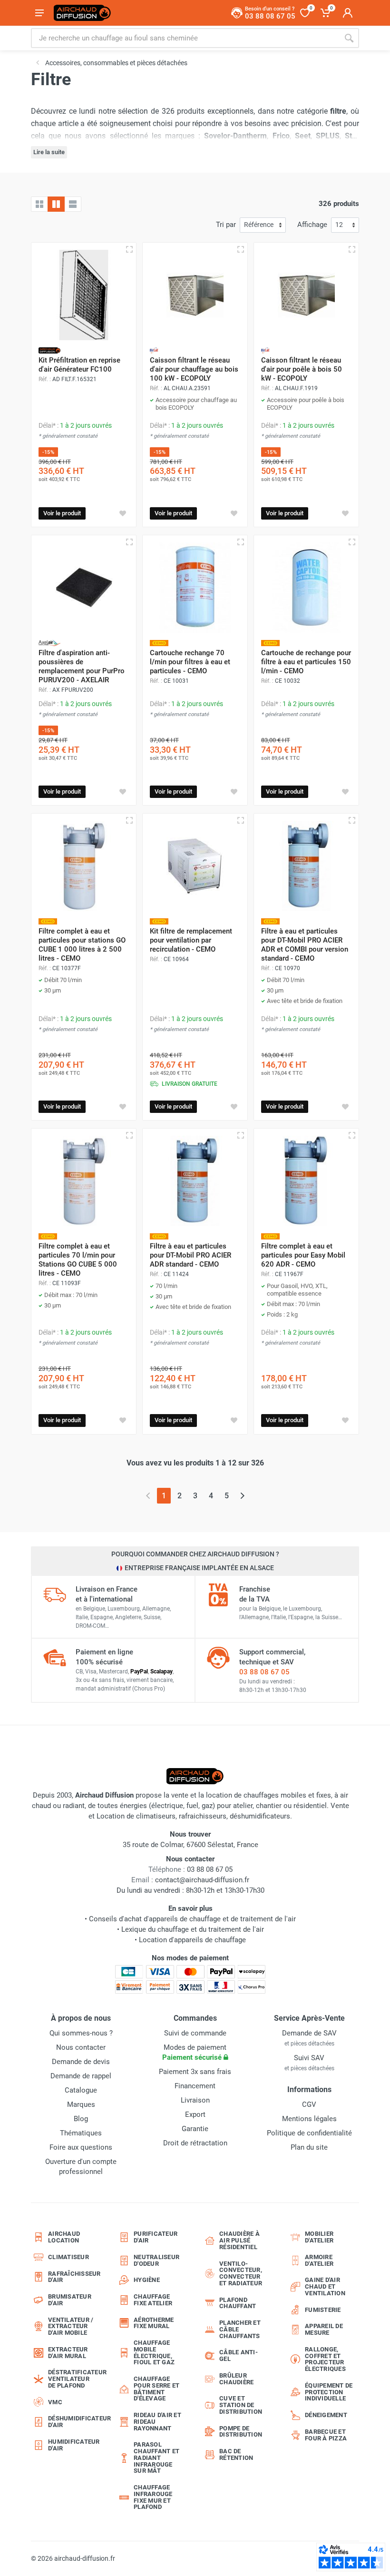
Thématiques (81, 2133)
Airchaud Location (64, 2237)
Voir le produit (62, 513)
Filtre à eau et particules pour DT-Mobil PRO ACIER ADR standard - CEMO (190, 1255)
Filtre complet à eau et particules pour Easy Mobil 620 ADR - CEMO (303, 1255)
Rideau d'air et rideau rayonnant (157, 2422)
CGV (309, 2104)
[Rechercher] (349, 38)
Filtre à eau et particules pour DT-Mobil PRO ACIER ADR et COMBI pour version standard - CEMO (305, 945)
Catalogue (81, 2090)
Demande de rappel (81, 2076)
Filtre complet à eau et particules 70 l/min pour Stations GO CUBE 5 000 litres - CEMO (78, 1260)
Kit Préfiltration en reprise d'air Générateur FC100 (79, 365)
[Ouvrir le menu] (39, 13)
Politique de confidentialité (309, 2133)
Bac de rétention (236, 2454)
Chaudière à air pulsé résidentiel (239, 2240)
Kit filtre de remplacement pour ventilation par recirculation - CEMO (191, 940)
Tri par (226, 225)
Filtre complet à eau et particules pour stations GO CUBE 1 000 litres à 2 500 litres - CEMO (82, 945)
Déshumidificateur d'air (75, 2422)
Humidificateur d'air (74, 2445)
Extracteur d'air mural (68, 2353)
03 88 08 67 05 (264, 1672)
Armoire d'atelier (319, 2260)
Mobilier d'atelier (319, 2237)
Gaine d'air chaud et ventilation (325, 2286)
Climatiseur (68, 2257)
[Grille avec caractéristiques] (56, 204)
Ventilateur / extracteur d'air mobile (71, 2326)
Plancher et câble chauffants (240, 2329)
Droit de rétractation (195, 2143)
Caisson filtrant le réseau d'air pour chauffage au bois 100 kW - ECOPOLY (194, 369)
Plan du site (309, 2147)
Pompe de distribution (241, 2432)
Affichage (312, 225)
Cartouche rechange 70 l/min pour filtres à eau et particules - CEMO (190, 662)
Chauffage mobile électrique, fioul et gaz (154, 2352)
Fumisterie (323, 2310)
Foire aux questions (81, 2147)
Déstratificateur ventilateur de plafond (75, 2379)
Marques (81, 2104)
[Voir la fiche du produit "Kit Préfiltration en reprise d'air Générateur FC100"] (84, 295)
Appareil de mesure (324, 2329)
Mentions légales (309, 2119)
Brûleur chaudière (236, 2379)
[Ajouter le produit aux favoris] (123, 513)
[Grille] (39, 204)
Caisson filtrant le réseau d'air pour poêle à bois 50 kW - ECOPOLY (302, 369)
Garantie (195, 2129)
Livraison (195, 2100)
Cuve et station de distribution (241, 2405)
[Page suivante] (242, 1496)
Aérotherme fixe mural (154, 2323)
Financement (195, 2086)
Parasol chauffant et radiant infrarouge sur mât (156, 2458)
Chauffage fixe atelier (153, 2300)
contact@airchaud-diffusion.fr (202, 1880)
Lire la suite (49, 152)
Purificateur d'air (156, 2237)
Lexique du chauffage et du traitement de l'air (193, 1929)
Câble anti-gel (239, 2355)
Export (195, 2114)
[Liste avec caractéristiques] (73, 204)
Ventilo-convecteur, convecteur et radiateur (241, 2273)
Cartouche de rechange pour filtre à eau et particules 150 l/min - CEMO (306, 662)
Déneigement (326, 2415)
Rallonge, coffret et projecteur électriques (325, 2359)
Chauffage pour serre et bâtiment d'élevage (156, 2389)
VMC (55, 2402)
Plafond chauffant (238, 2303)
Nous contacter (81, 2047)
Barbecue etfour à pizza (326, 2435)
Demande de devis (81, 2062)
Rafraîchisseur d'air (74, 2277)
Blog (81, 2119)
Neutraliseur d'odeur (156, 2260)
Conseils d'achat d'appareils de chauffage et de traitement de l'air (192, 1919)
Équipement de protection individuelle (329, 2392)
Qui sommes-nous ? (81, 2033)
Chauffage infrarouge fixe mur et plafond (153, 2497)
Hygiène (147, 2280)
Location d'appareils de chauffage (192, 1940)
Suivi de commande (195, 2033)
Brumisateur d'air (70, 2300)
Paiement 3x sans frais (195, 2072)
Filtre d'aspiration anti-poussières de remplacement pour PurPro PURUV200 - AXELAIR (82, 666)
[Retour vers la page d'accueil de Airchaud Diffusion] (82, 13)
